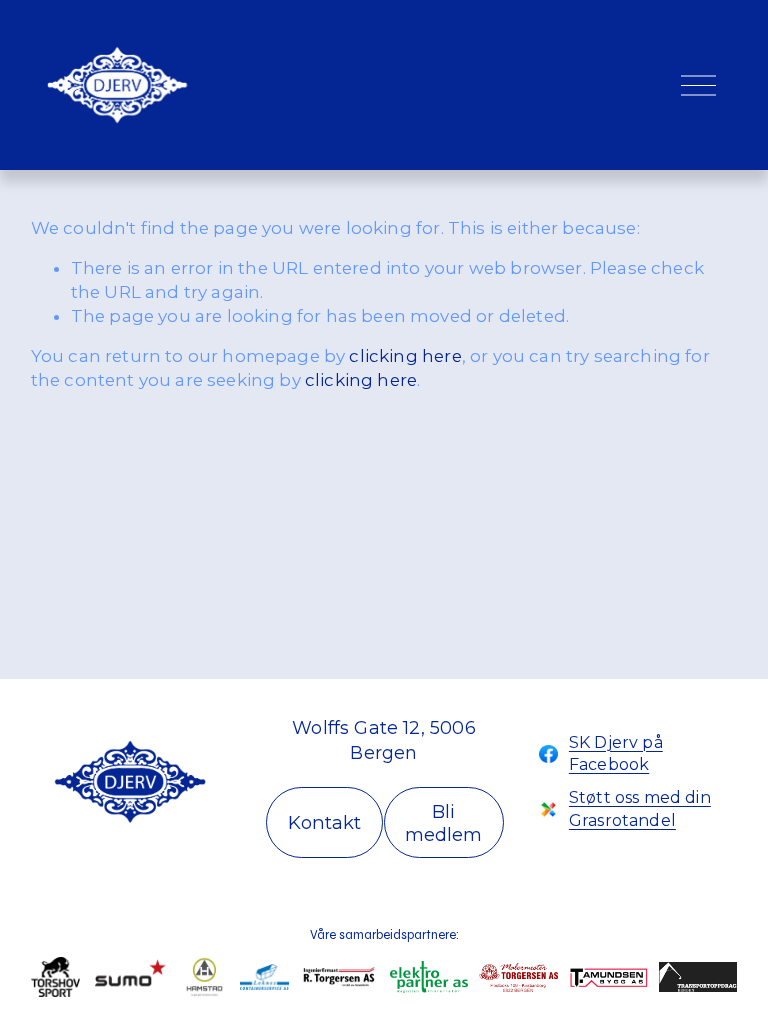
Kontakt (324, 822)
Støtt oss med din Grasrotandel (640, 808)
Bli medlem (443, 823)
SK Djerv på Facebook (616, 753)
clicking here (405, 356)
